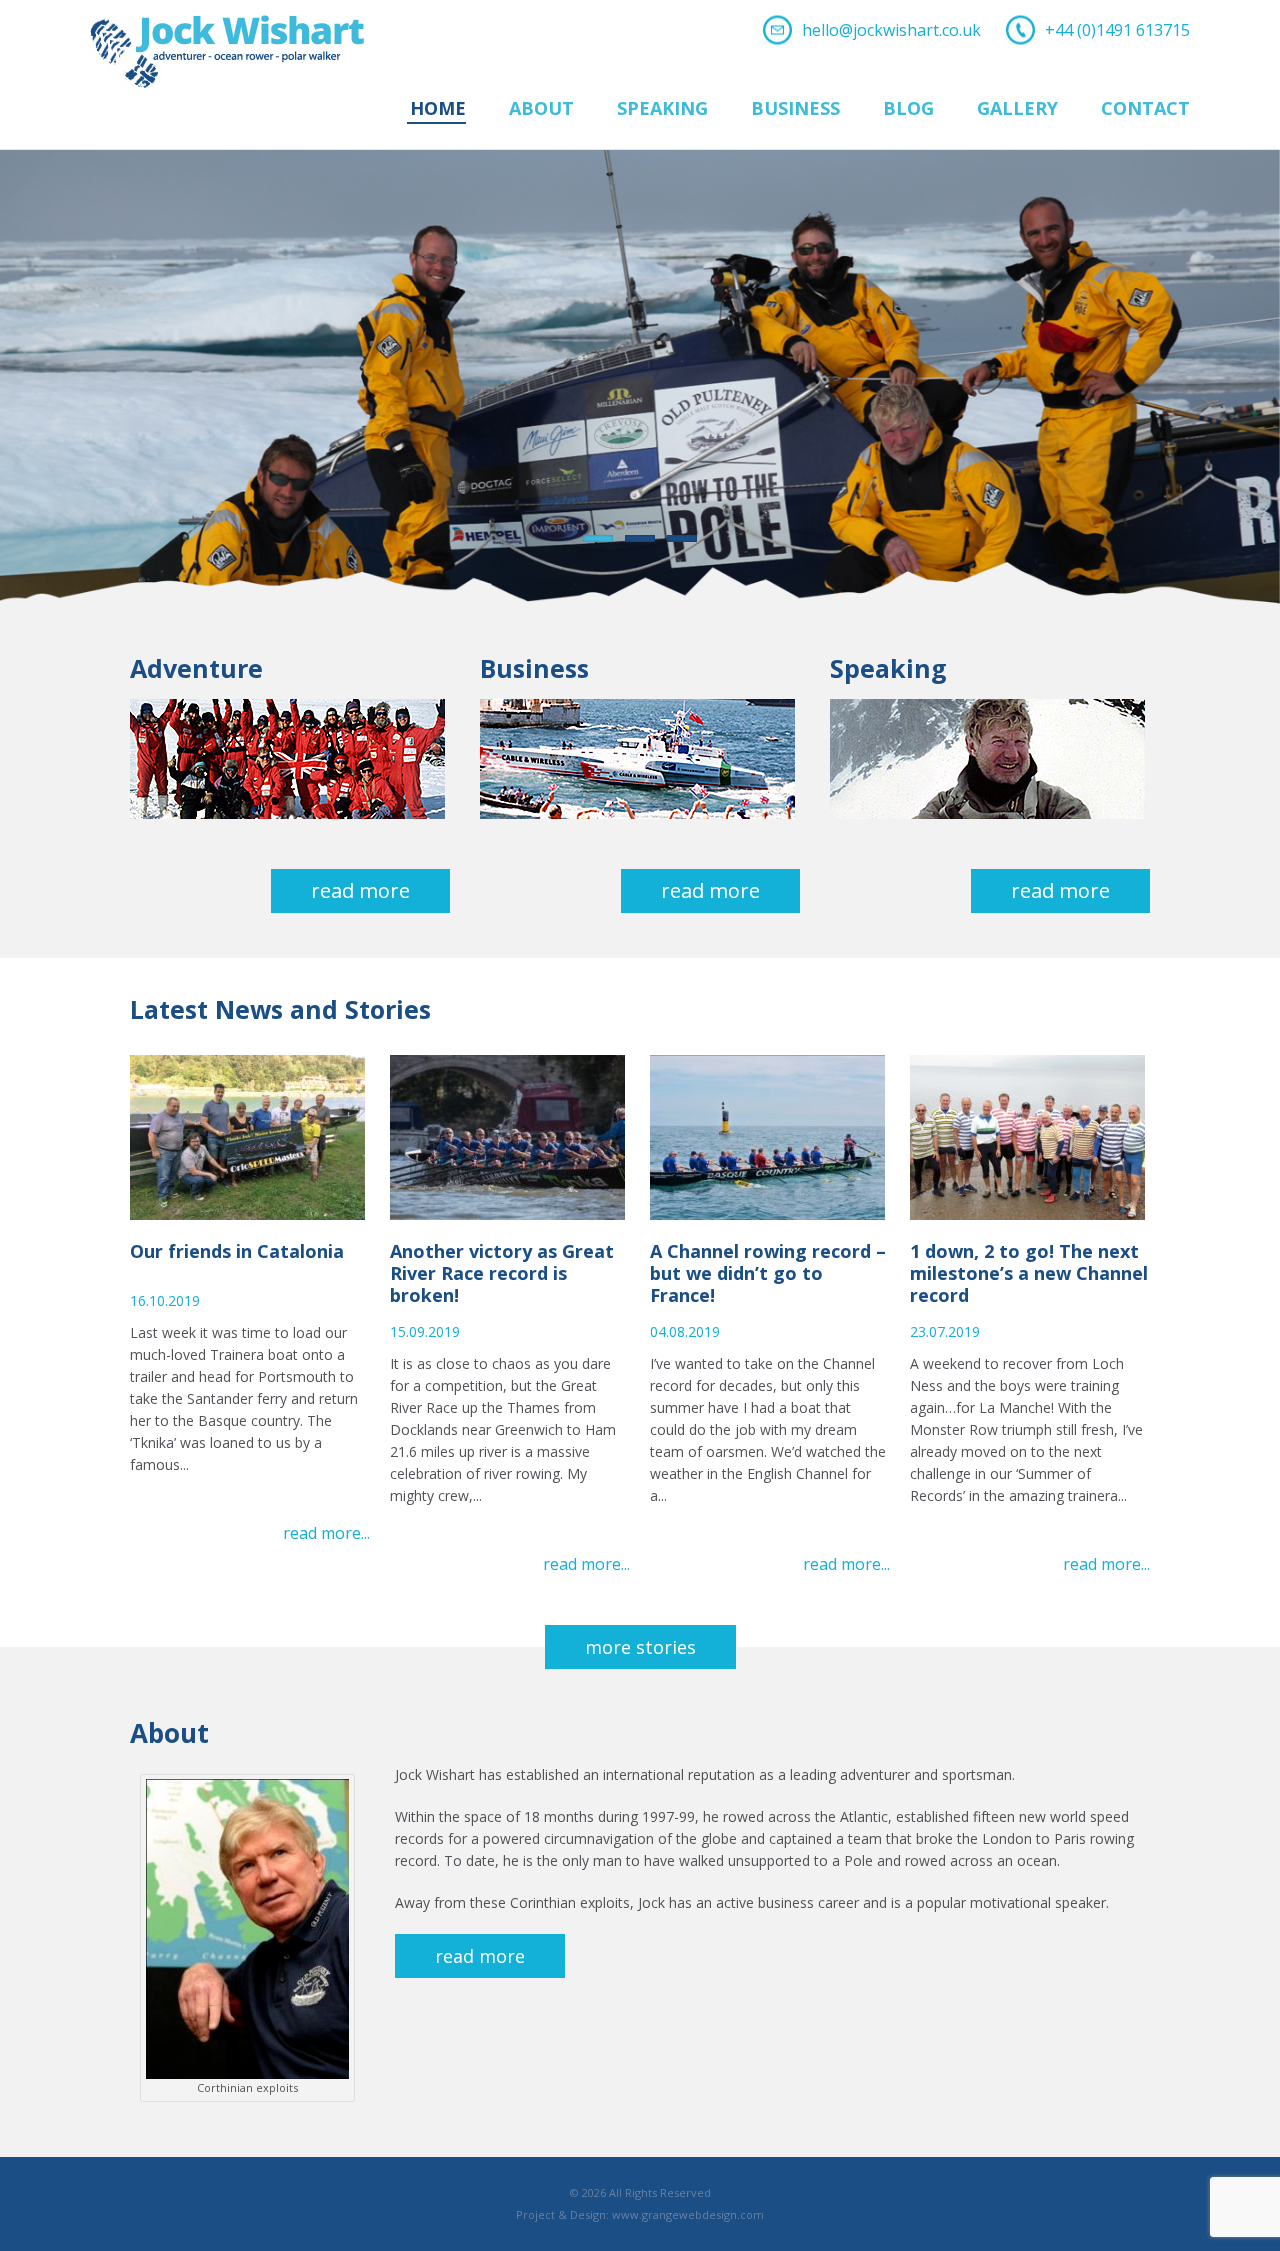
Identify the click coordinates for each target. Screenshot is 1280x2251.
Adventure (196, 668)
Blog (908, 109)
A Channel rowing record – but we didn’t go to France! (768, 1273)
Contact (1145, 109)
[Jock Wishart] (227, 25)
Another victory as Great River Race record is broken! (502, 1273)
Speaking (662, 109)
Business (795, 109)
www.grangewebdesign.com (688, 2214)
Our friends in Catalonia (237, 1251)
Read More (360, 890)
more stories (640, 1647)
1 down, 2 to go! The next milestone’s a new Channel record (1029, 1273)
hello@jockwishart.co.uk (891, 30)
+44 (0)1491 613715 (1117, 30)
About (541, 109)
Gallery (1017, 109)
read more (480, 1956)
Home (438, 109)
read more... (326, 1533)
